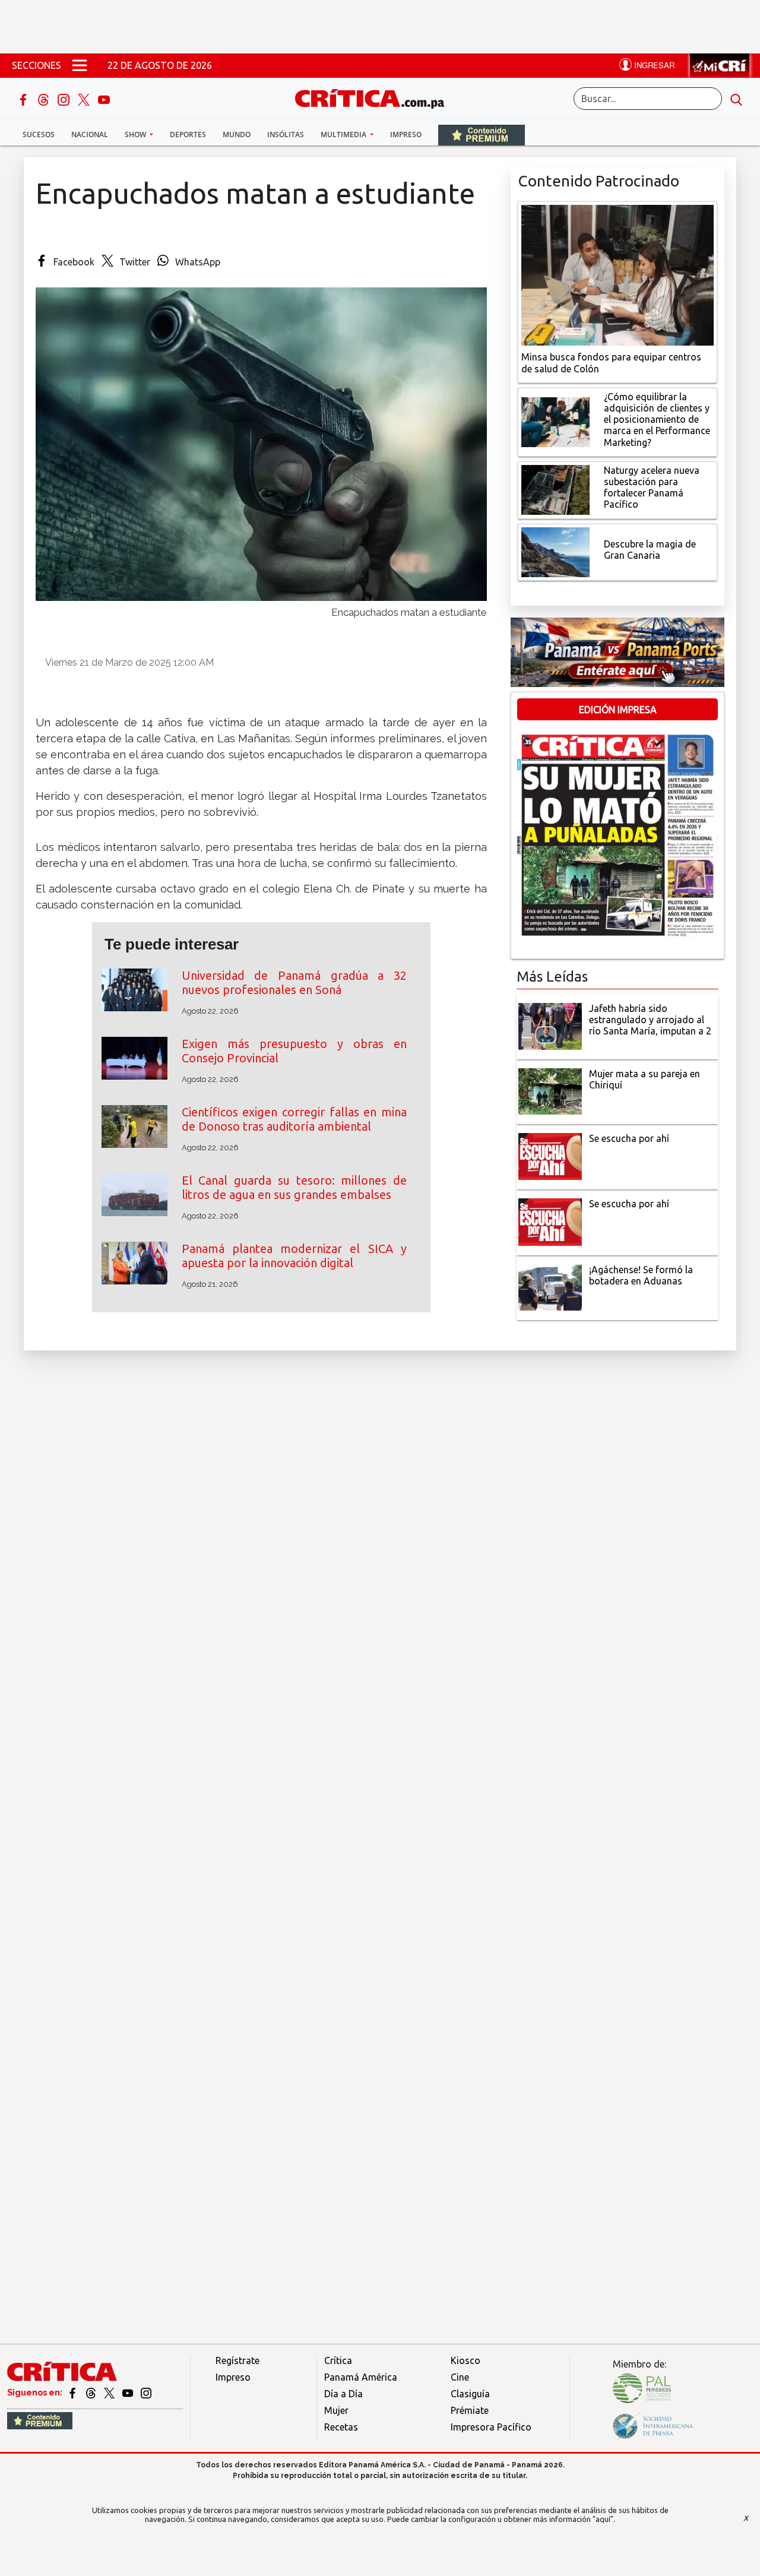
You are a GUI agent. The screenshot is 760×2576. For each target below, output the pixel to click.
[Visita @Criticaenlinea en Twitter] (92, 2393)
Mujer (336, 2410)
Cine (460, 2377)
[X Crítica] (85, 99)
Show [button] (136, 135)
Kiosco (465, 2360)
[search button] (736, 99)
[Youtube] (104, 99)
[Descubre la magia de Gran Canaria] (555, 551)
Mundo (237, 135)
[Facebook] (24, 99)
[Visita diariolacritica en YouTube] (129, 2393)
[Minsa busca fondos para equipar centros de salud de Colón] (617, 274)
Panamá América (361, 2377)
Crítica (338, 2360)
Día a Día (343, 2394)
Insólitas (286, 135)
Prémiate (470, 2410)
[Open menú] (80, 65)
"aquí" (603, 2519)
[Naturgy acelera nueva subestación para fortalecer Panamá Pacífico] (555, 489)
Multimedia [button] (344, 135)
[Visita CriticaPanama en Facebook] (73, 2393)
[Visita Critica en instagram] (146, 2393)
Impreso (406, 135)
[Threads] (45, 99)
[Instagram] (65, 99)
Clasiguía (470, 2394)
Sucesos (39, 135)
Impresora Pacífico (491, 2427)
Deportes (188, 135)
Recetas (341, 2427)
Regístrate (237, 2360)
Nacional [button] (90, 135)
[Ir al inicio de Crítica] (375, 97)
